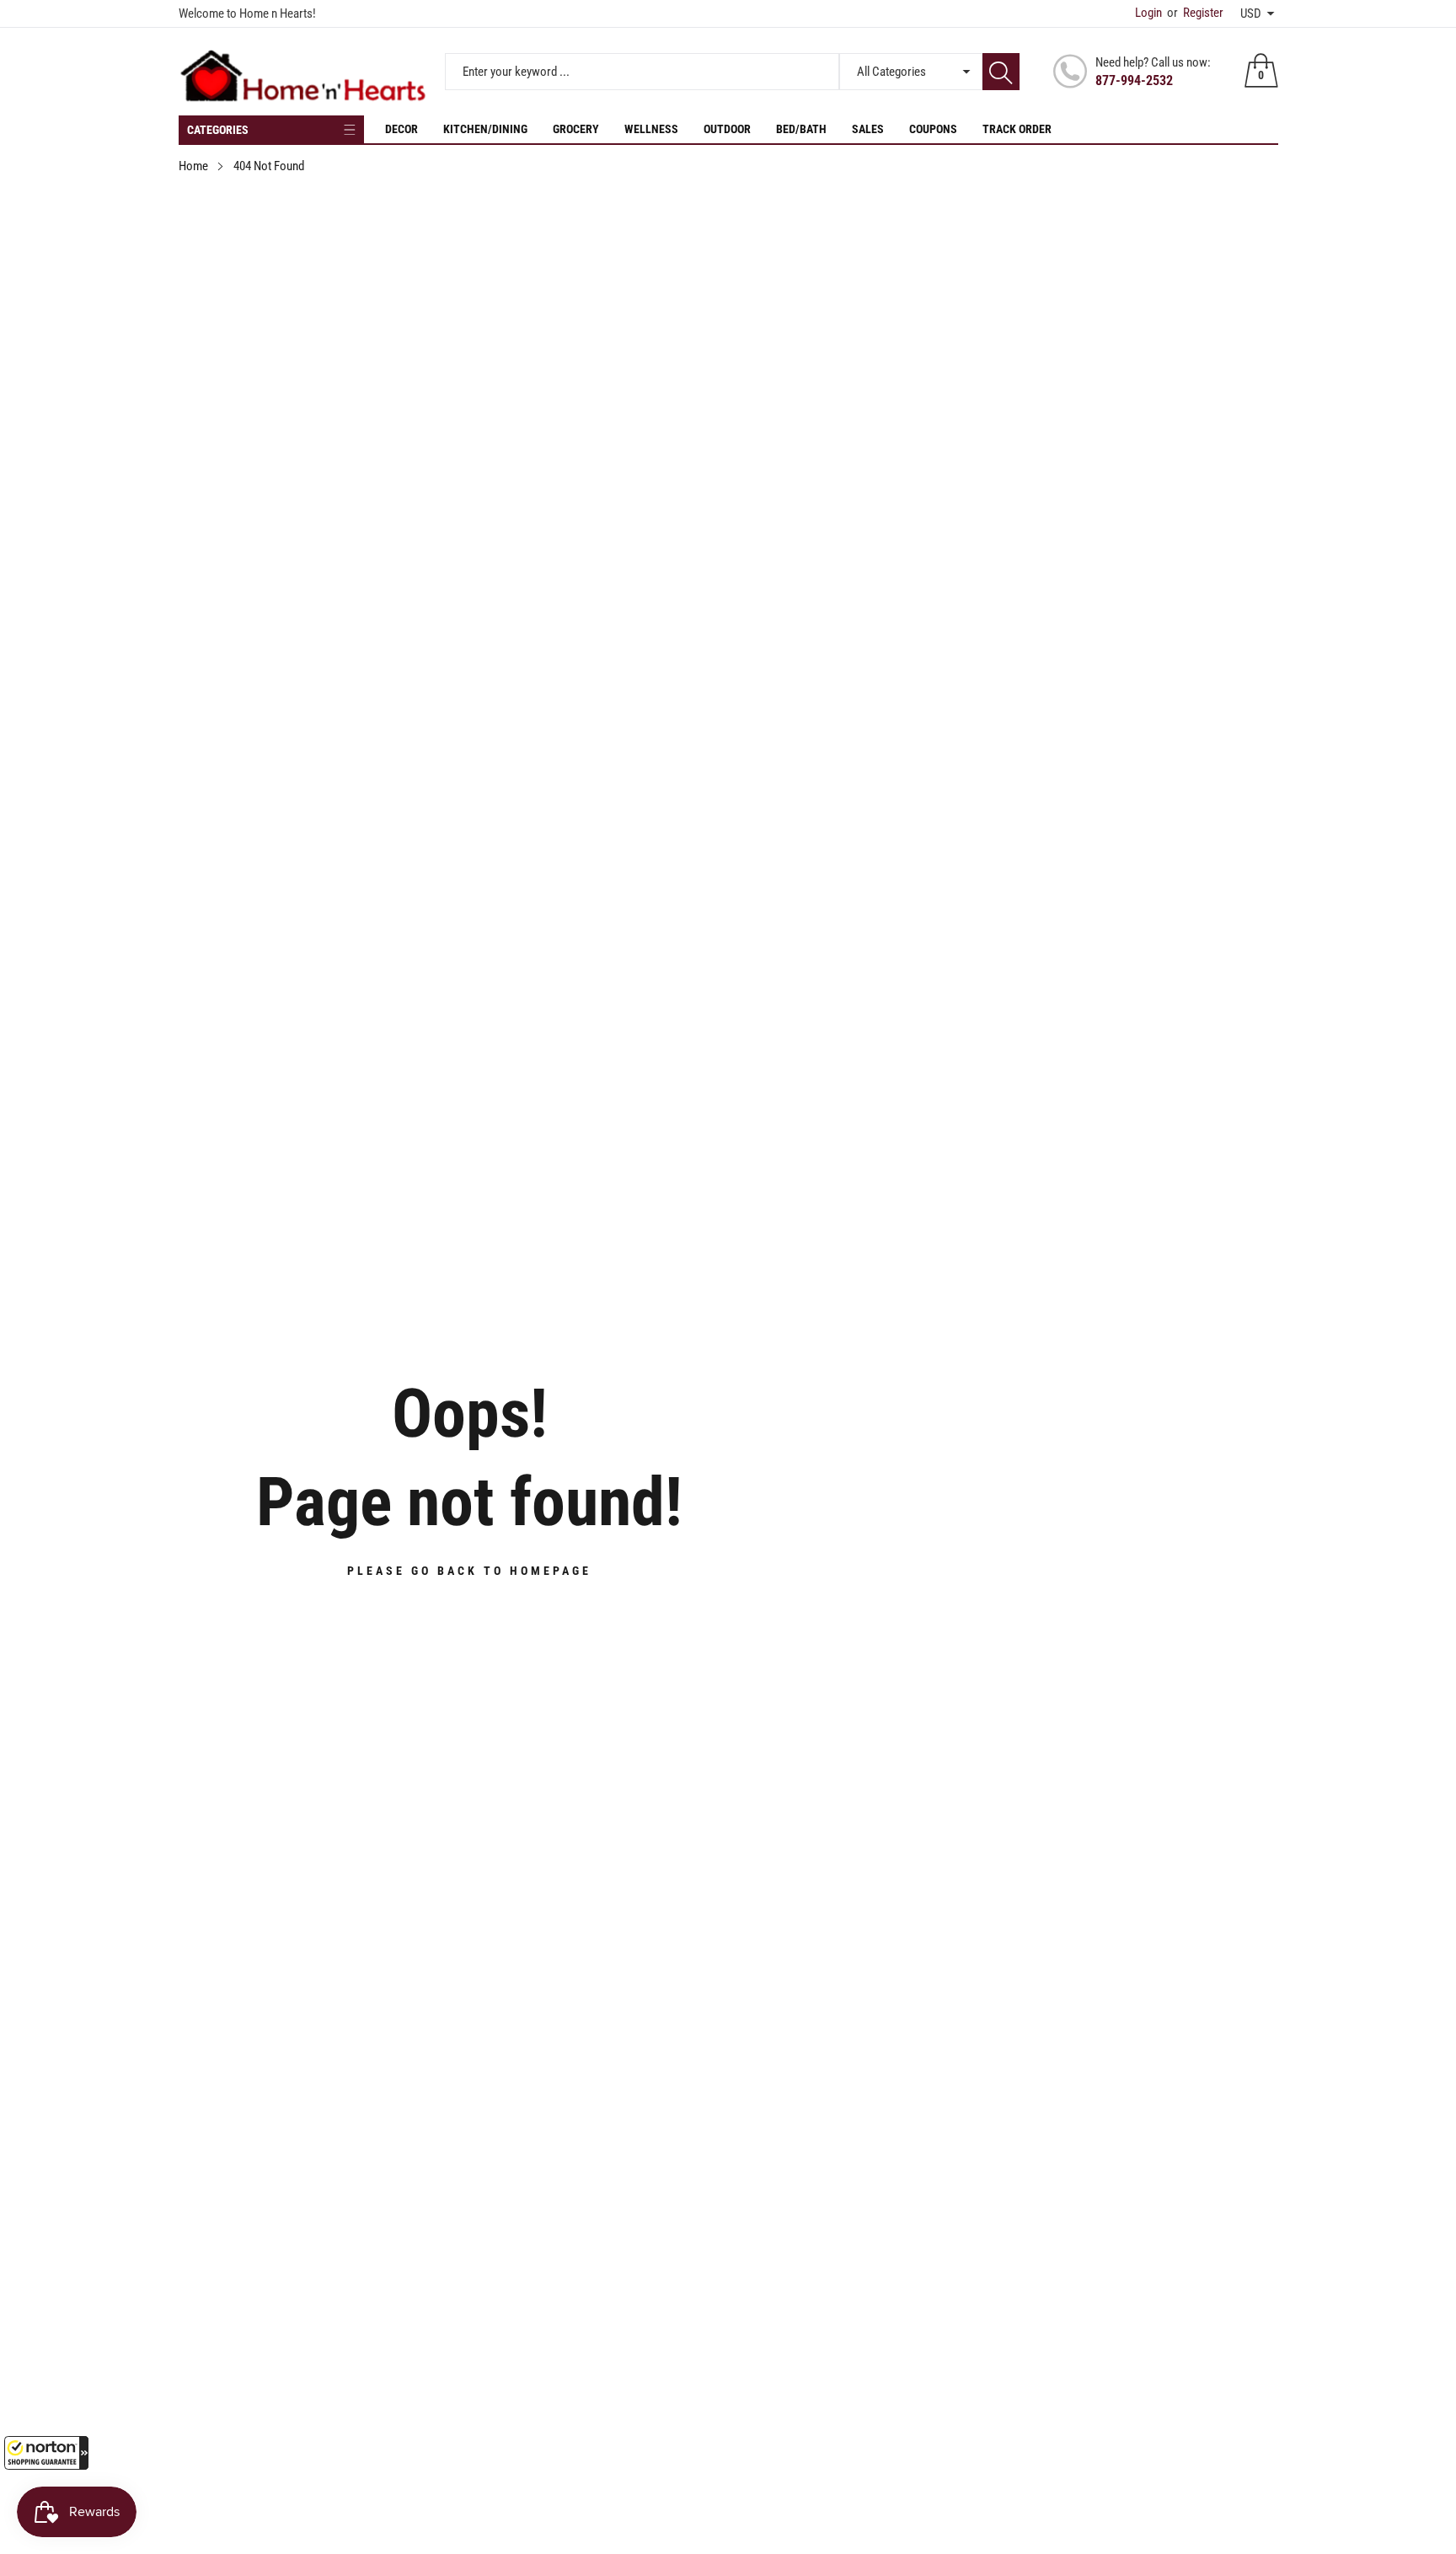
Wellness (651, 129)
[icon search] (1001, 72)
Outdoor (727, 129)
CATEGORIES (218, 130)
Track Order (1017, 129)
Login (1148, 13)
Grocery (576, 129)
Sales (868, 129)
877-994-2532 (1134, 80)
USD (1251, 13)
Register (1195, 13)
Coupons (933, 129)
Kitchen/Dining (485, 129)
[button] (46, 2453)
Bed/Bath (801, 129)
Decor (401, 129)
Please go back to (469, 1571)
